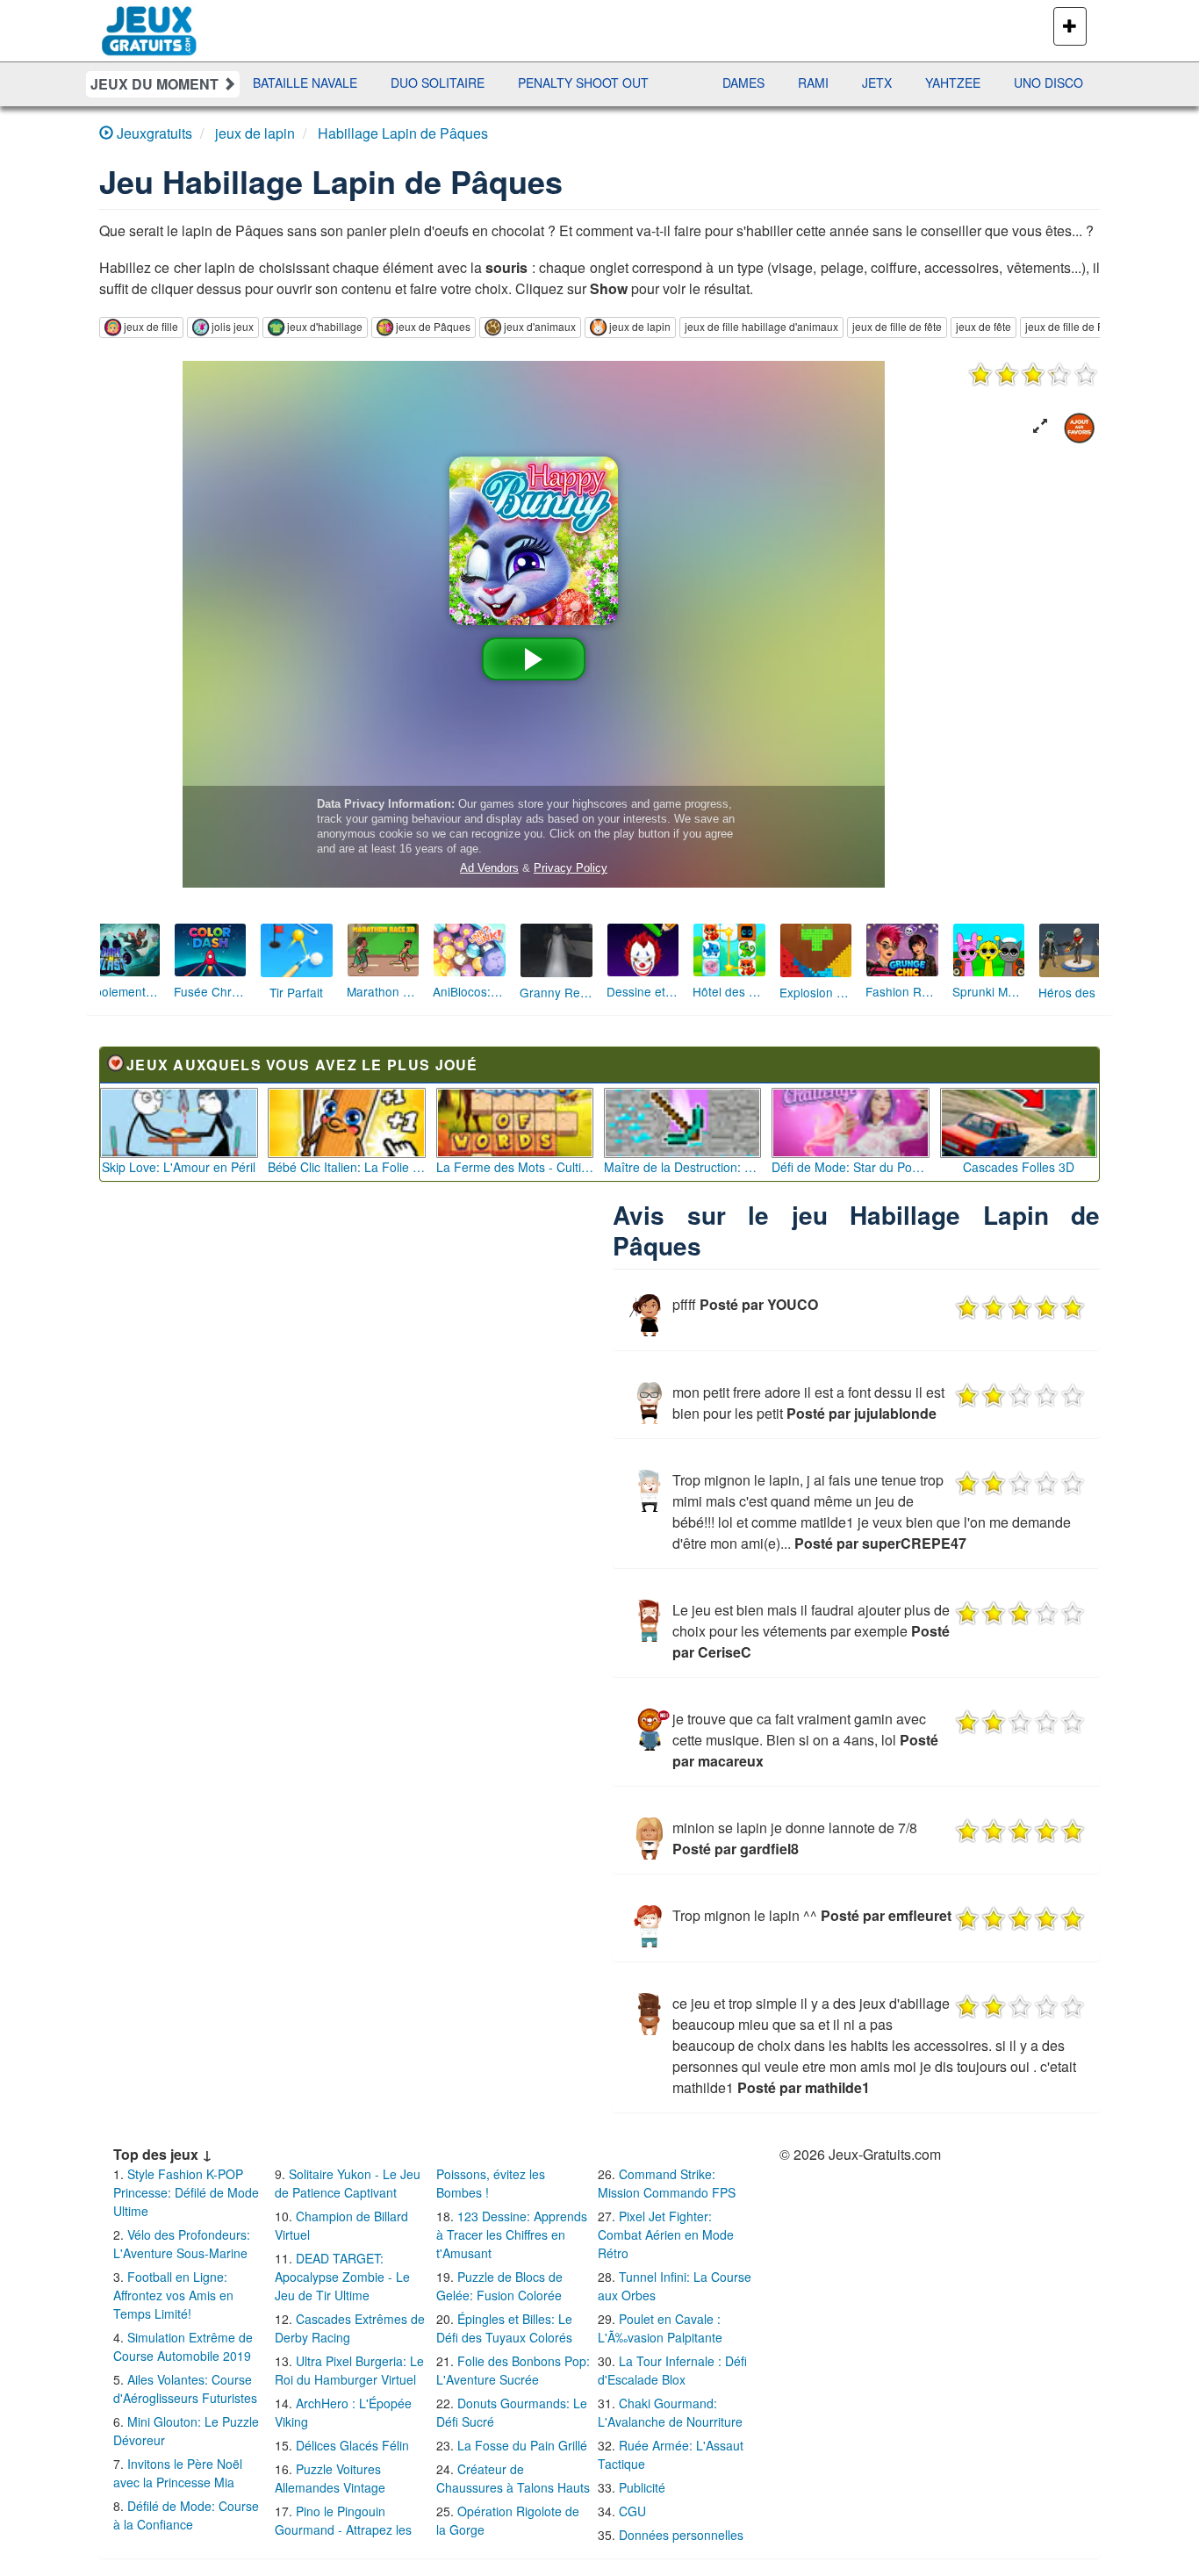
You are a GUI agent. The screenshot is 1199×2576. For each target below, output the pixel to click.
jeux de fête (984, 326)
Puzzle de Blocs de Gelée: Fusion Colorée (499, 2286)
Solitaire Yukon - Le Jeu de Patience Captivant (348, 2183)
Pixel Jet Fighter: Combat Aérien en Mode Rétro (666, 2234)
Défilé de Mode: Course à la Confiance (186, 2515)
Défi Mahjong (1044, 83)
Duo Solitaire (318, 83)
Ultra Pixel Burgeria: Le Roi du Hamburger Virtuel (349, 2370)
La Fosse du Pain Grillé (522, 2445)
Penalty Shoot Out (464, 83)
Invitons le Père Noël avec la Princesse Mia (178, 2473)
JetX (757, 83)
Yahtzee (833, 83)
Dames (624, 83)
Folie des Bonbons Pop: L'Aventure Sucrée (513, 2370)
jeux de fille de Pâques (1080, 326)
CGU (632, 2511)
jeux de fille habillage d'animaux (761, 326)
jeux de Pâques (433, 326)
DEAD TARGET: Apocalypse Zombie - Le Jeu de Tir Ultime (342, 2277)
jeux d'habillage (325, 326)
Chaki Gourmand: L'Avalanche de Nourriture (670, 2412)
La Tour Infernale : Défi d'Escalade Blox (672, 2370)
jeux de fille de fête (897, 326)
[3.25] (1033, 374)
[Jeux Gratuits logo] (150, 22)
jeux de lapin (640, 326)
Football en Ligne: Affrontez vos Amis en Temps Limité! (173, 2295)
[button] (1040, 426)
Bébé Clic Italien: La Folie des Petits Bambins (347, 1167)
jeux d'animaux (540, 326)
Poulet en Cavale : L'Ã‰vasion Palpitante (660, 2328)
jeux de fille (151, 326)
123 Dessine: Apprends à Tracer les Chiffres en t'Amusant (512, 2234)
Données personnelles (681, 2535)
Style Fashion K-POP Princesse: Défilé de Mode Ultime (186, 2192)
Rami (694, 83)
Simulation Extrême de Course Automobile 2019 (183, 2346)
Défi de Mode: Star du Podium (851, 1167)
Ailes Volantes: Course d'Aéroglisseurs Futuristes (185, 2389)
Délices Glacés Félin (352, 2445)
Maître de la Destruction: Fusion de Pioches (683, 1167)
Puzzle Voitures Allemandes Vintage (330, 2478)
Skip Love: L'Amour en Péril (179, 1167)
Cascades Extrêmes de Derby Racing (350, 2328)
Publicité (642, 2487)
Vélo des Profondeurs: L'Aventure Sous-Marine (182, 2244)
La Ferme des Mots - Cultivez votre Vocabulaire (515, 1167)
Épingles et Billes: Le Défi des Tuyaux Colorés (504, 2328)
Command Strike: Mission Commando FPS (667, 2183)
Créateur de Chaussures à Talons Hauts (513, 2478)
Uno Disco (929, 83)
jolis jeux (233, 326)
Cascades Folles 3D (1019, 1167)
